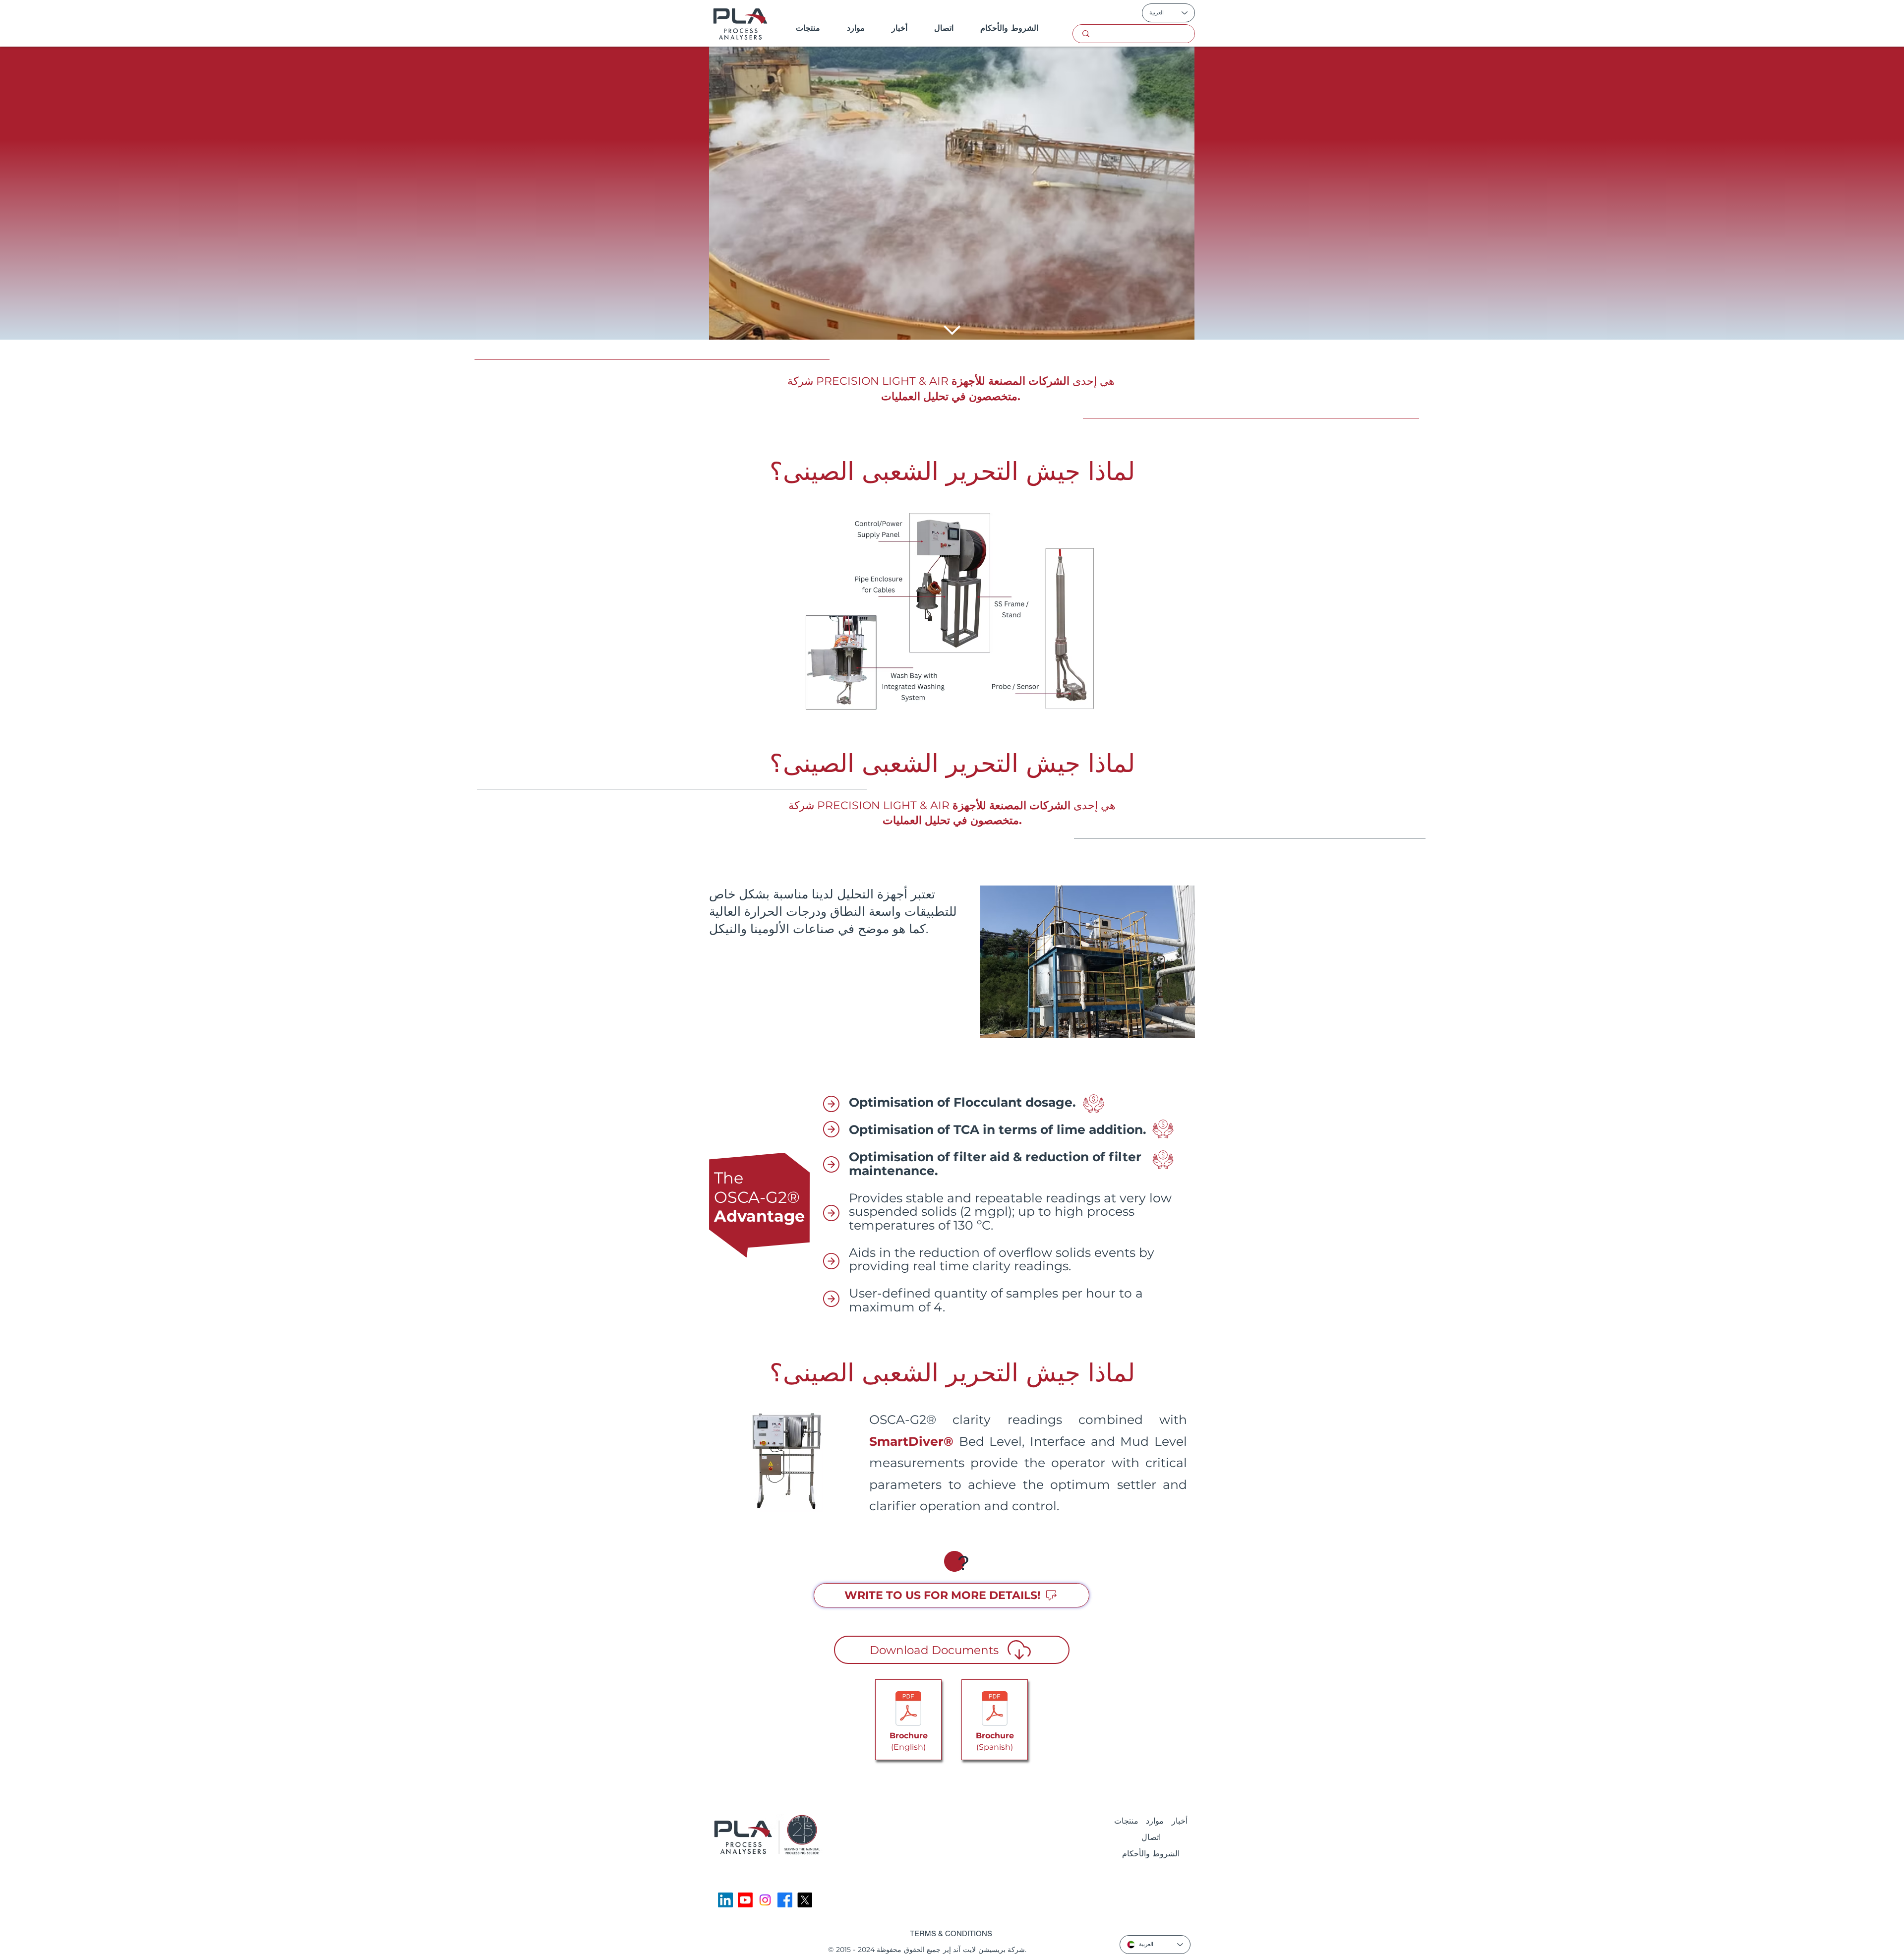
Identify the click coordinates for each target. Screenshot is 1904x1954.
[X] (805, 1900)
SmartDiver (906, 1441)
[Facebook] (785, 1900)
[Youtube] (745, 1900)
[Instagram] (765, 1900)
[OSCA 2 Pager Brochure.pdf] (908, 1710)
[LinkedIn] (725, 1900)
